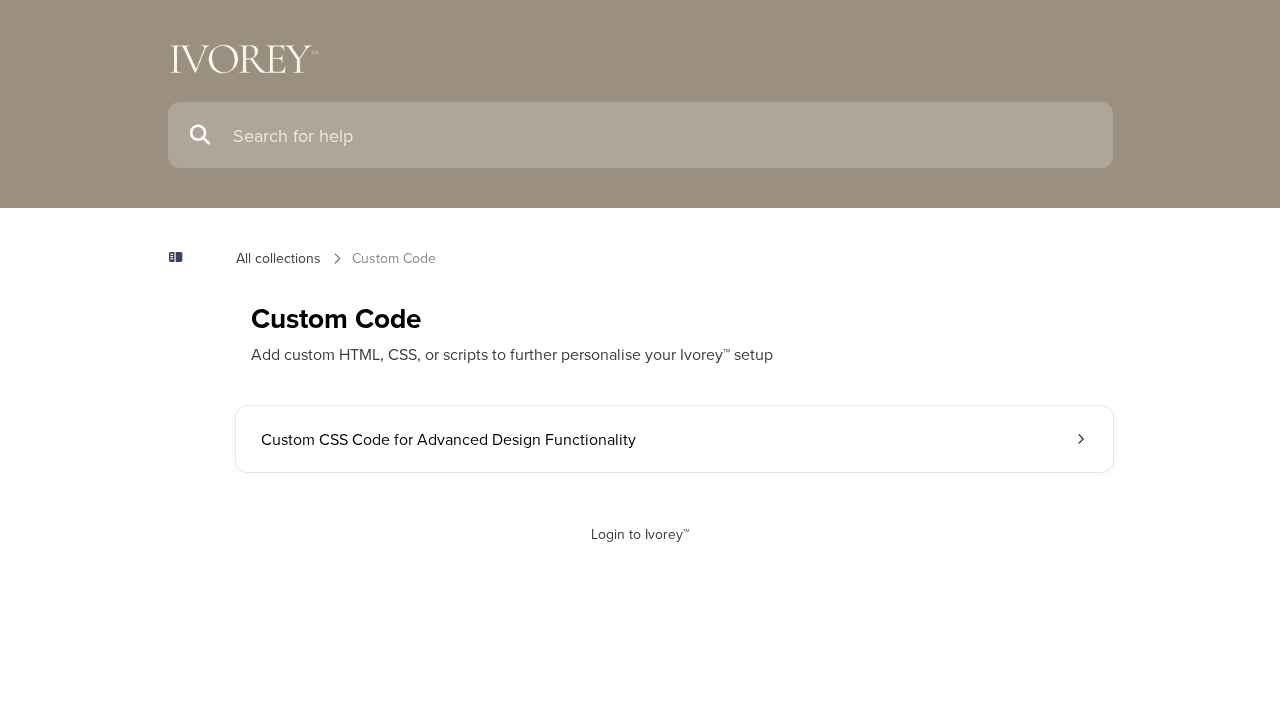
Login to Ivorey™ (640, 534)
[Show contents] (182, 257)
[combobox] (663, 135)
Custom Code (394, 258)
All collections (278, 258)
